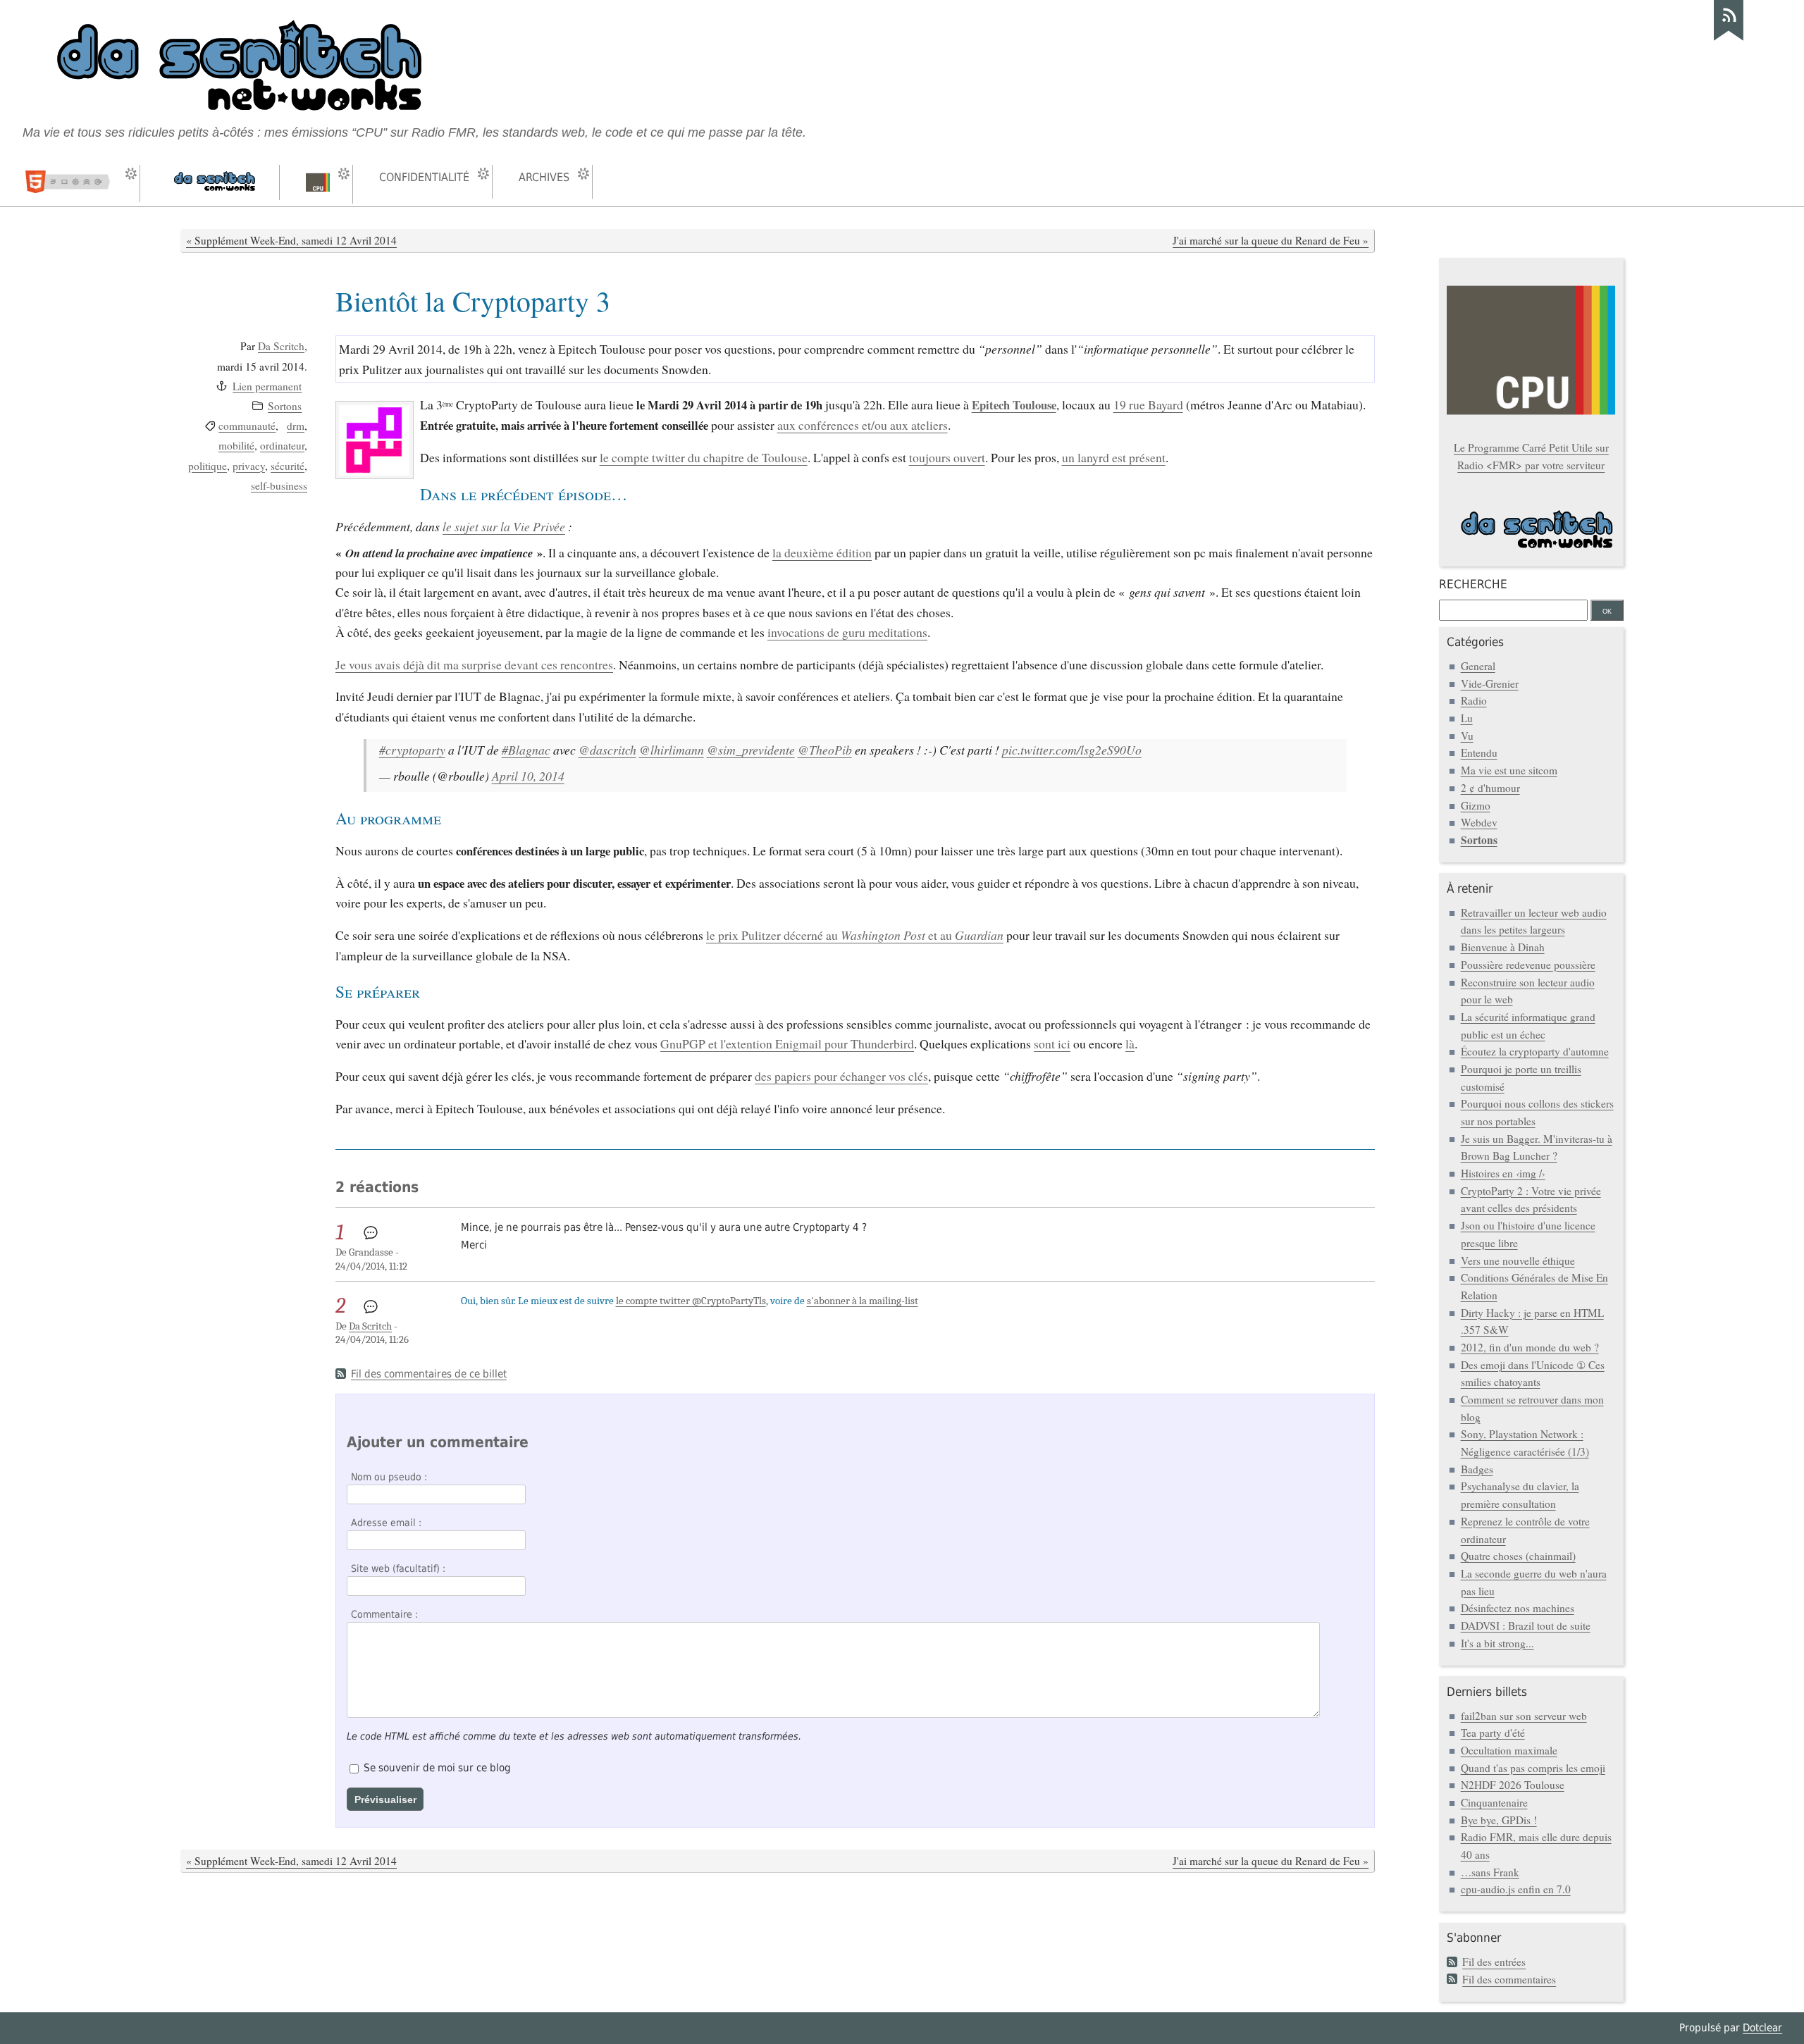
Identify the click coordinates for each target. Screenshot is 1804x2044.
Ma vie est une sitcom (1509, 770)
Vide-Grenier (1490, 683)
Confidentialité (424, 177)
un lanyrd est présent (1114, 457)
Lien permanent (267, 386)
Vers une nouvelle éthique (1518, 1261)
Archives (544, 177)
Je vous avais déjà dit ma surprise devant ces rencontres (474, 664)
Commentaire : (384, 1614)
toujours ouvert (947, 457)
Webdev (1479, 822)
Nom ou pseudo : (389, 1477)
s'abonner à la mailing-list (863, 1301)
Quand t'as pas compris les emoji (1533, 1768)
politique (208, 466)
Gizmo (1476, 805)
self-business (279, 485)
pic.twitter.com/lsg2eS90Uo (1072, 750)
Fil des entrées (1494, 1962)
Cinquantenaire (1494, 1802)
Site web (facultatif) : (398, 1568)
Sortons (285, 406)
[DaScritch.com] (213, 182)
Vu (1467, 736)
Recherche (1473, 584)
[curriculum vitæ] (73, 184)
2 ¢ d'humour (1490, 788)
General (1478, 666)
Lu (1467, 718)
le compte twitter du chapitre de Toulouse (704, 457)
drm (296, 426)
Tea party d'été (1493, 1733)
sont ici (1052, 1043)
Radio (1474, 700)
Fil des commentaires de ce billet (429, 1374)
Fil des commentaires (1509, 1979)
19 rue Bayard (1148, 404)
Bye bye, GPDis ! (1499, 1820)
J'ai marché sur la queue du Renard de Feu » (1271, 240)
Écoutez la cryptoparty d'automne (1535, 1051)
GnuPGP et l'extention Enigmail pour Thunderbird (787, 1043)
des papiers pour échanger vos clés (841, 1076)
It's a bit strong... (1497, 1643)
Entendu (1479, 752)
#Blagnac (526, 750)
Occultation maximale (1509, 1750)
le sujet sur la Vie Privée (504, 526)
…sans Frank (1490, 1872)
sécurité (288, 466)
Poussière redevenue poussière (1528, 965)
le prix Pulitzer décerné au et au (855, 935)
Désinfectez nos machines (1518, 1608)
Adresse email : (386, 1523)
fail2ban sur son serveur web (1524, 1716)
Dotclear (1762, 2028)
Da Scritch (281, 346)
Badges (1477, 1469)
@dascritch (607, 750)
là (1130, 1043)
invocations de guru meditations (847, 632)
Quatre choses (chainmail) (1518, 1556)
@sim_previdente (751, 750)
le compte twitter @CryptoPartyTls (691, 1301)
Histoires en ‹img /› (1503, 1173)
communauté (247, 426)
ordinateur (282, 445)
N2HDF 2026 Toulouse (1513, 1785)
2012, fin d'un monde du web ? (1530, 1347)
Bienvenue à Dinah (1503, 947)
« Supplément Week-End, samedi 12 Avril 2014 (291, 240)
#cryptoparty (412, 750)
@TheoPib (825, 750)
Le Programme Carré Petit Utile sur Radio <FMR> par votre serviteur (1531, 456)
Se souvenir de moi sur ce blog (437, 1768)
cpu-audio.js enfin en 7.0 (1516, 1889)
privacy (249, 466)
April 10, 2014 (528, 776)
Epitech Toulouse (1014, 405)
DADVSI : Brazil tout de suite (1526, 1625)
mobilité (236, 445)
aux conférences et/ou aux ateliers (863, 425)
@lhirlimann (672, 750)
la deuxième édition (822, 552)
